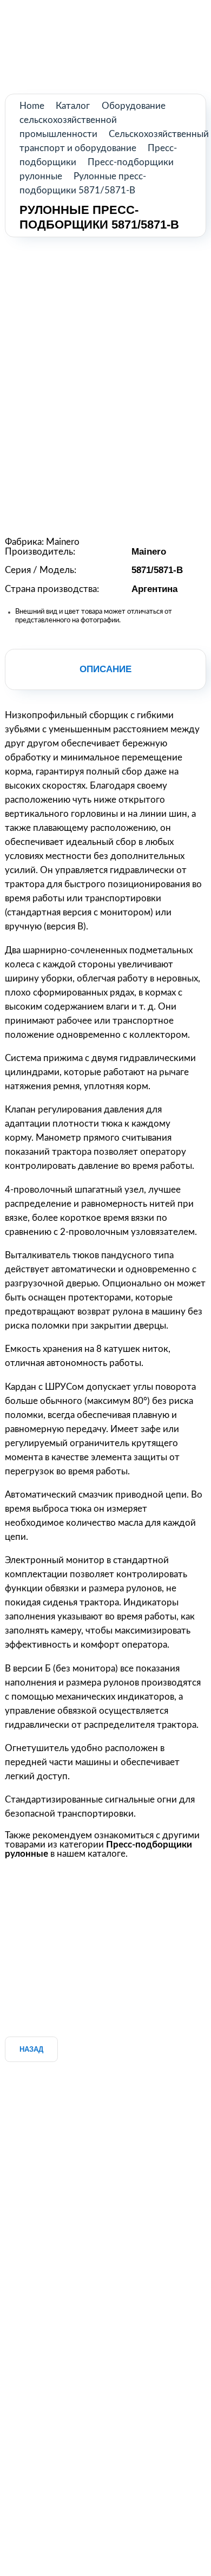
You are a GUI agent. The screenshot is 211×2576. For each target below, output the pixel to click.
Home (32, 106)
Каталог (73, 106)
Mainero (63, 542)
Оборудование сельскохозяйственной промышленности (93, 120)
